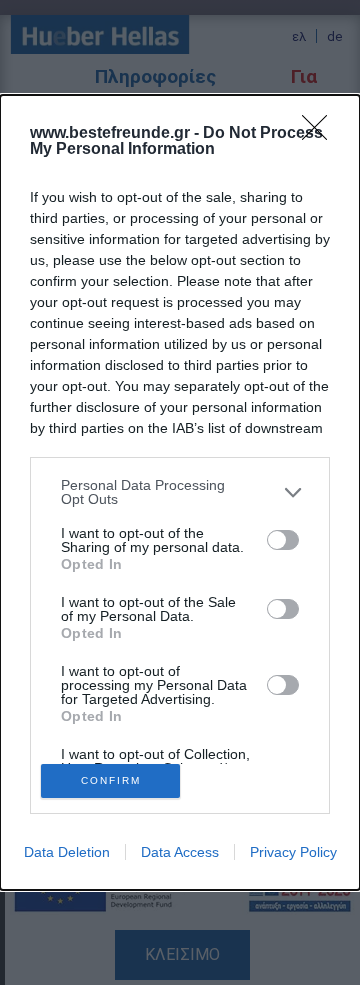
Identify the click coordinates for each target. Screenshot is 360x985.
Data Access (180, 852)
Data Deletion (67, 852)
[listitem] (180, 492)
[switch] (283, 540)
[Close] (321, 134)
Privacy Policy (293, 852)
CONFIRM (111, 780)
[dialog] (180, 492)
